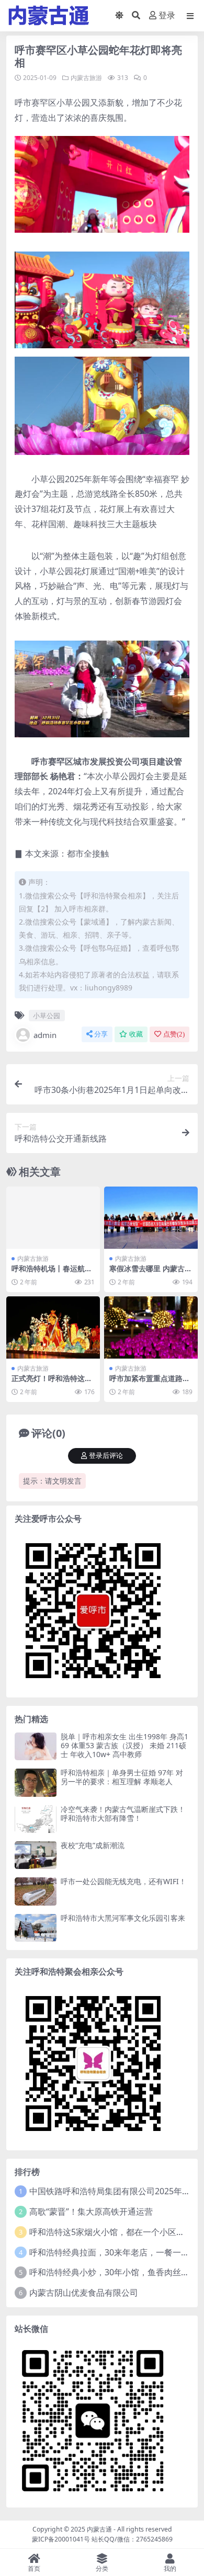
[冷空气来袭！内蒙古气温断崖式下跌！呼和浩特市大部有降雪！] (36, 1819)
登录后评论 (106, 1456)
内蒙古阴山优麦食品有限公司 (84, 2293)
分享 (101, 1034)
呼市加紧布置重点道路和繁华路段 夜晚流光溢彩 (150, 1383)
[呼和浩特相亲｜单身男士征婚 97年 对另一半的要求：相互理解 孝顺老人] (36, 1782)
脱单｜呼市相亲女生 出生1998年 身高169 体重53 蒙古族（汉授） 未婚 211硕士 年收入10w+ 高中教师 (124, 1745)
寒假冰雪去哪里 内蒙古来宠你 (151, 1273)
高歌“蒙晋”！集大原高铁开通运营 (91, 2212)
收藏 (136, 1034)
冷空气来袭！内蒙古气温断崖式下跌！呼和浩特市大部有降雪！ (123, 1814)
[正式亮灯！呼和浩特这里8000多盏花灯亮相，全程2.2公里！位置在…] (53, 1327)
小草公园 (47, 1016)
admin (45, 1035)
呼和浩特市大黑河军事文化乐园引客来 (123, 1918)
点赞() (174, 1034)
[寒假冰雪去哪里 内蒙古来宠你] (151, 1218)
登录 (167, 15)
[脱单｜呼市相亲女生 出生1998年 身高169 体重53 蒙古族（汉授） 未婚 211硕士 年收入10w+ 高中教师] (36, 1746)
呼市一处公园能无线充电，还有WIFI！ (123, 1881)
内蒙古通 (99, 2529)
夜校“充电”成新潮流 (93, 1845)
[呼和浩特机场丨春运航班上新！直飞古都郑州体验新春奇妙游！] (53, 1218)
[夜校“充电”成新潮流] (36, 1855)
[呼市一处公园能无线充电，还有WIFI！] (36, 1891)
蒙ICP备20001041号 (61, 2539)
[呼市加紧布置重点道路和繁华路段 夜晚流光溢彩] (151, 1327)
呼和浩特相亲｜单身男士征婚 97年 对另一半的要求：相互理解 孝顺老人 (122, 1777)
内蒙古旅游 (86, 78)
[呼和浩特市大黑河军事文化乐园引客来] (36, 1928)
